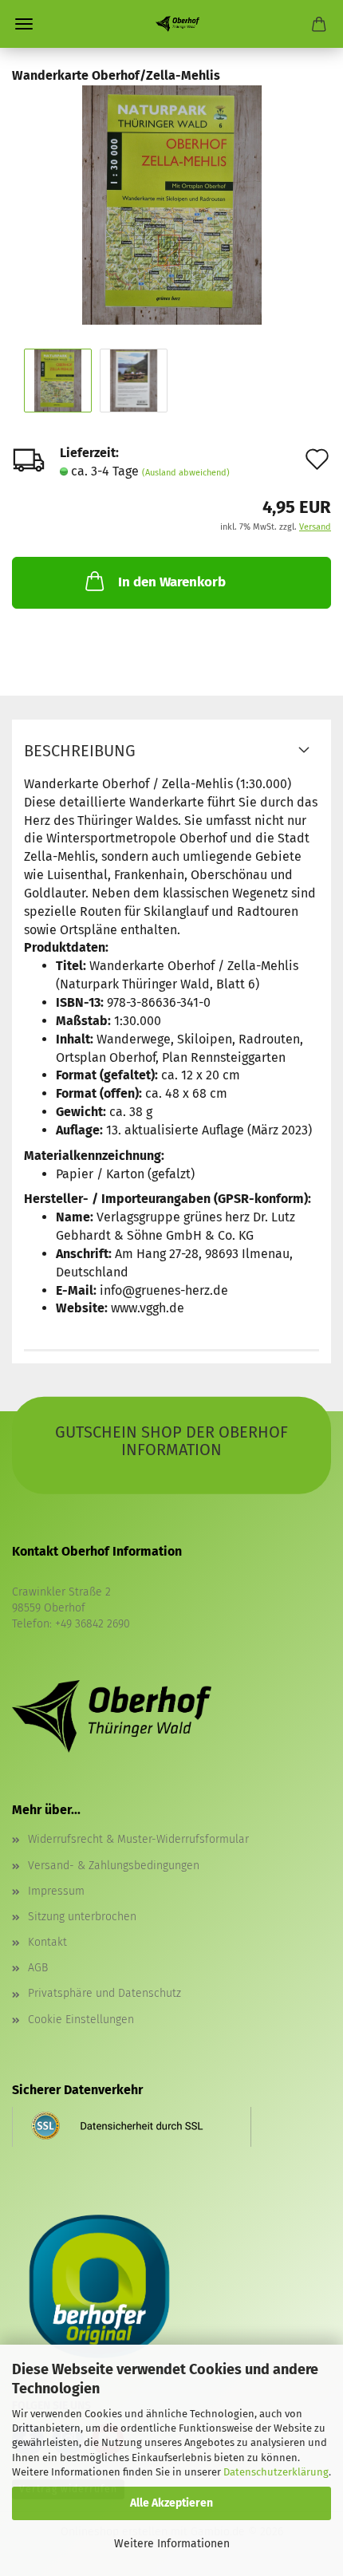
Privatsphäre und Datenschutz (104, 1993)
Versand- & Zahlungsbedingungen (114, 1866)
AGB (38, 1968)
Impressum (56, 1891)
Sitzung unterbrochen (82, 1917)
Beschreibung (80, 751)
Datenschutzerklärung (276, 2472)
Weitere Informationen (172, 2544)
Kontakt (47, 1942)
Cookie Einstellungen (81, 2020)
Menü (24, 24)
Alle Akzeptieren (171, 2503)
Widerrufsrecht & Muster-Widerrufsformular (138, 1839)
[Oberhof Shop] (171, 24)
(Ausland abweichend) (186, 473)
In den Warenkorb (172, 582)
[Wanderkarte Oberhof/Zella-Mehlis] (172, 204)
